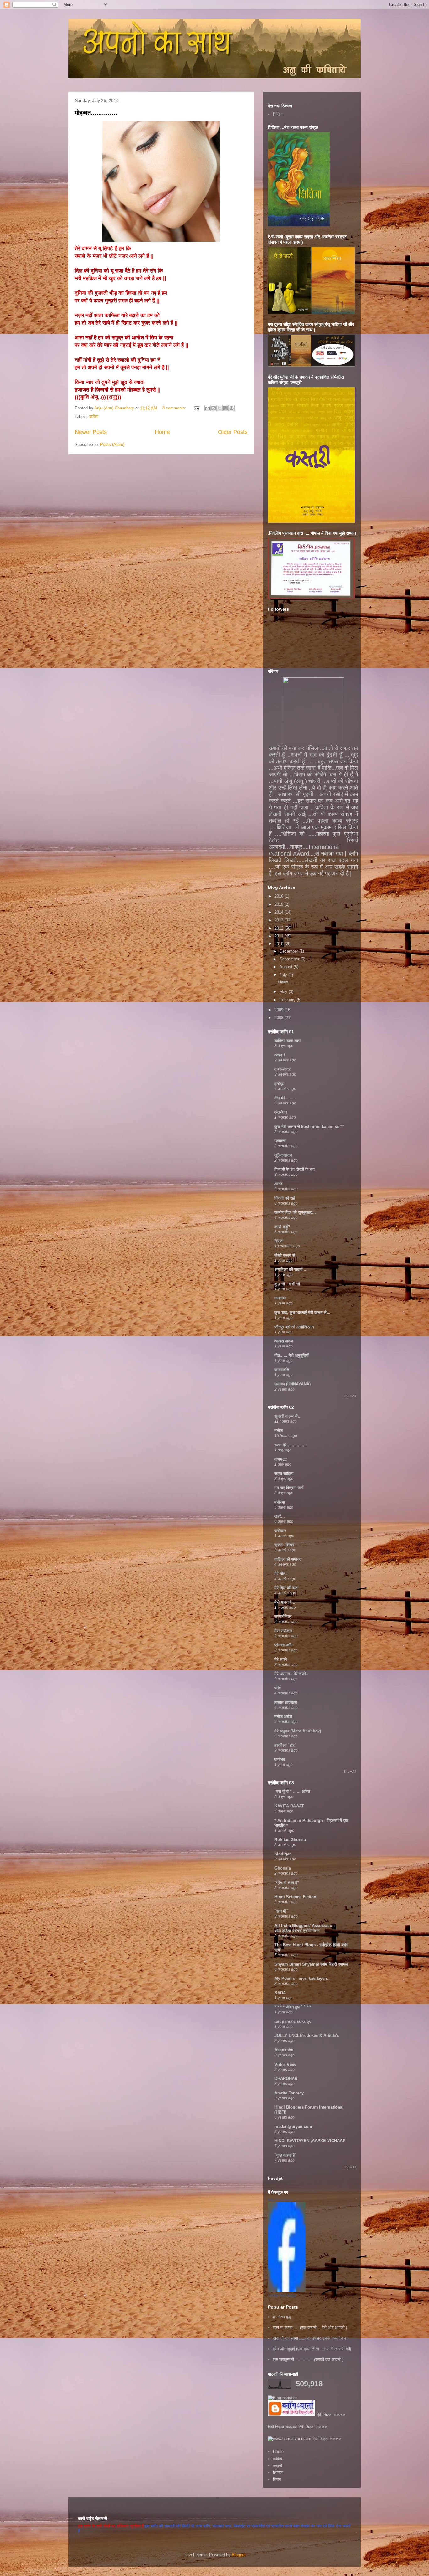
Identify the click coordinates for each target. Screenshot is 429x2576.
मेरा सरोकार (283, 1631)
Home (162, 432)
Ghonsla (283, 1868)
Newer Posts (91, 432)
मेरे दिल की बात (286, 1588)
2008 (280, 1018)
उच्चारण (280, 1141)
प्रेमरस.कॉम (284, 1645)
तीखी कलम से (285, 1255)
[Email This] (208, 408)
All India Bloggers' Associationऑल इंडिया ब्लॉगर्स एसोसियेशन (305, 1928)
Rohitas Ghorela (290, 1840)
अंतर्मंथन (281, 1112)
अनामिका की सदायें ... (291, 1269)
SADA (280, 1993)
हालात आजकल (286, 1702)
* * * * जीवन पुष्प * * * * (293, 2007)
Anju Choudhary (280, 2200)
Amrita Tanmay (289, 2093)
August (287, 967)
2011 (280, 936)
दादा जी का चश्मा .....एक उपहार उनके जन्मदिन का (311, 2338)
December (289, 951)
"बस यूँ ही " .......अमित (292, 1792)
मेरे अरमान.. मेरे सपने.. (291, 1674)
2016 (280, 896)
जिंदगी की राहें (285, 1198)
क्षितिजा (278, 114)
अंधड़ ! (280, 1055)
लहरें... (280, 1516)
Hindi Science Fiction (295, 1897)
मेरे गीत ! (281, 1574)
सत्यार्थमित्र (283, 1616)
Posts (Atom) (112, 444)
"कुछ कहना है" (285, 2155)
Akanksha (284, 2050)
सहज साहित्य (284, 1474)
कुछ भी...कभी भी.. (288, 1284)
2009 (280, 1010)
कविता (94, 416)
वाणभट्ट (281, 1459)
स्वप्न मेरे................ (291, 1445)
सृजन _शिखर (284, 1545)
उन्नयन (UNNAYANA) (293, 1384)
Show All (350, 1396)
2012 (280, 928)
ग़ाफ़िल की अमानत (288, 1559)
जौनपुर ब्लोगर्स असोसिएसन (294, 1327)
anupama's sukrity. (293, 2021)
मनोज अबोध (283, 1717)
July (284, 975)
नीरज (278, 1241)
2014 (280, 912)
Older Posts (233, 432)
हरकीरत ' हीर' (285, 1745)
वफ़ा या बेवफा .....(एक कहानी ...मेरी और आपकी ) (310, 2328)
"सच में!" (281, 1911)
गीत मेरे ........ (285, 1098)
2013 (280, 920)
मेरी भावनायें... (285, 1602)
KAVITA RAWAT (289, 1806)
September (290, 959)
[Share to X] (220, 408)
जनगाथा (280, 1298)
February (288, 1000)
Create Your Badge (282, 2295)
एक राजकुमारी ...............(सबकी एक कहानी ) (308, 2360)
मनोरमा (280, 1502)
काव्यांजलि (282, 1370)
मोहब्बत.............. (96, 113)
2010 (280, 944)
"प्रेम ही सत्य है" (287, 1883)
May (284, 992)
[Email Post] (196, 408)
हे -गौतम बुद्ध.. (283, 2317)
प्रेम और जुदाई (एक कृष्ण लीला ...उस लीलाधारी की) (312, 2349)
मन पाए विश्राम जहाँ (289, 1488)
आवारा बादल (284, 1341)
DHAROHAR (286, 2079)
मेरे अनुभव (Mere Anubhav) (298, 1731)
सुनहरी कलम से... (288, 1416)
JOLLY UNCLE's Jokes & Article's (307, 2036)
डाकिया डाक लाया (288, 1041)
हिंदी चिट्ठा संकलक (331, 2415)
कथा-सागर (282, 1069)
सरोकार (280, 1531)
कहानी (277, 2466)
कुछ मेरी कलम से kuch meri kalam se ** (309, 1127)
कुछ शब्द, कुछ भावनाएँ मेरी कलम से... (302, 1312)
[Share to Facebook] (225, 408)
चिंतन (277, 2479)
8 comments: (175, 408)
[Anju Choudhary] (287, 2290)
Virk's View (285, 2064)
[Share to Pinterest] (231, 408)
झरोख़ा (279, 1084)
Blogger (239, 2555)
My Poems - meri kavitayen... (303, 1978)
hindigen (283, 1854)
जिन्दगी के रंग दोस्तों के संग (295, 1169)
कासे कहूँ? (282, 1227)
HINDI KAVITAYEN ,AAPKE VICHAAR (310, 2141)
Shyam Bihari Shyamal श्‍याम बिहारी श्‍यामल (311, 1964)
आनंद (279, 1184)
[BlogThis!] (214, 408)
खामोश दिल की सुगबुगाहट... (295, 1212)
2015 (280, 904)
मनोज (279, 1431)
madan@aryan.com (293, 2127)
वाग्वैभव (280, 1760)
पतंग (278, 1688)
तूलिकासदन (283, 1155)
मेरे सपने (281, 1659)
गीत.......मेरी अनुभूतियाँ (292, 1356)
